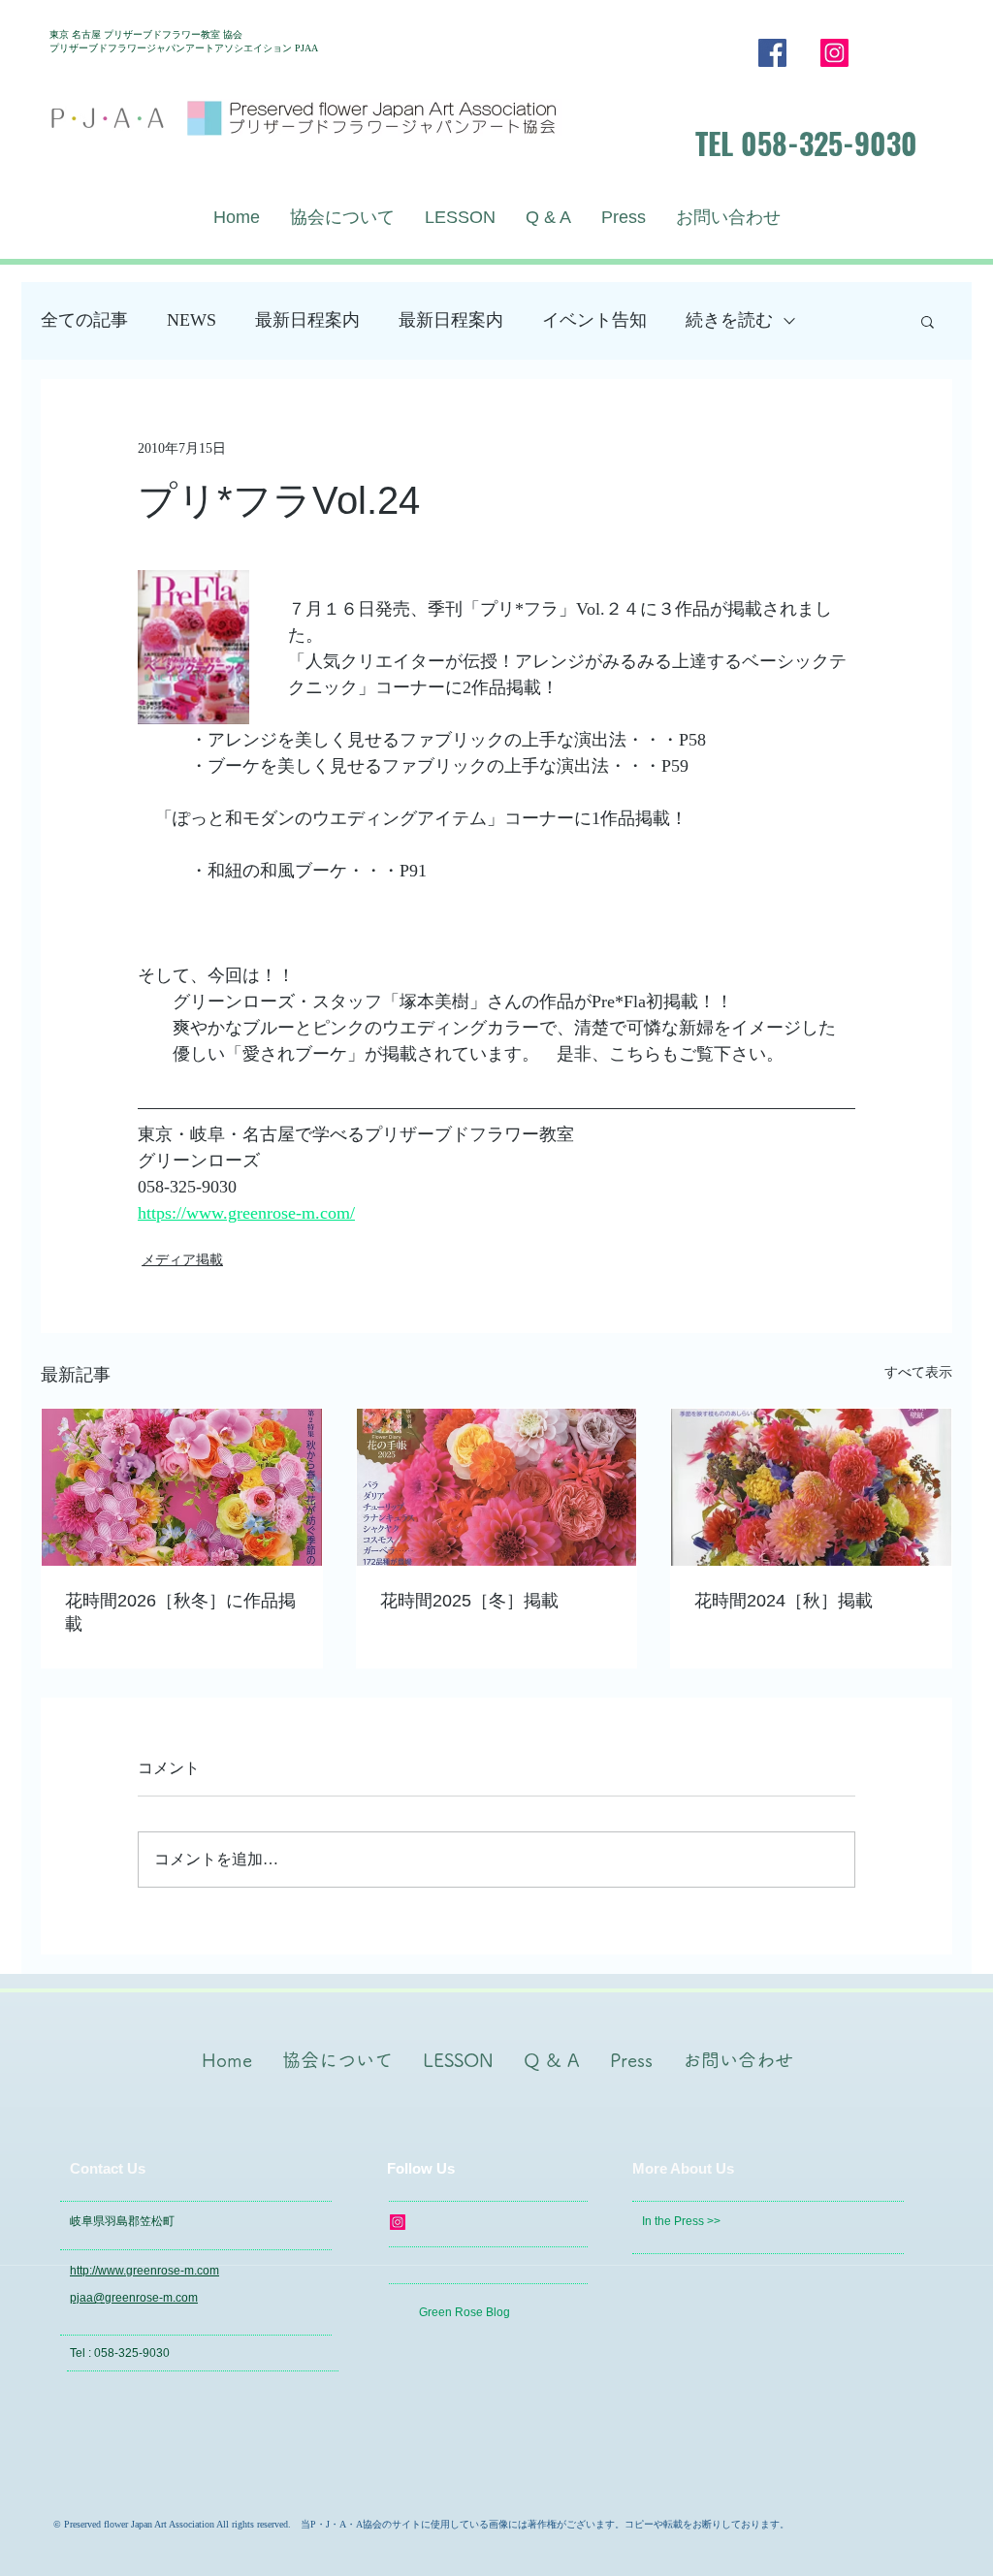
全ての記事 (84, 320)
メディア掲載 (182, 1260)
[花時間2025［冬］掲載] (497, 1487)
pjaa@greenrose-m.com (134, 2298)
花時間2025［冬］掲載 (469, 1601)
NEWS (192, 320)
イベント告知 (594, 320)
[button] (928, 321)
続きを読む (729, 320)
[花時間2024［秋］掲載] (811, 1487)
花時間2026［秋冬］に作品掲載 (180, 1612)
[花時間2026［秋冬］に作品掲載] (182, 1487)
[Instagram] (834, 53)
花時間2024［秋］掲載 (784, 1601)
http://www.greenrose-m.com (144, 2271)
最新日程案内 (307, 320)
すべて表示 (918, 1372)
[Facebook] (772, 53)
